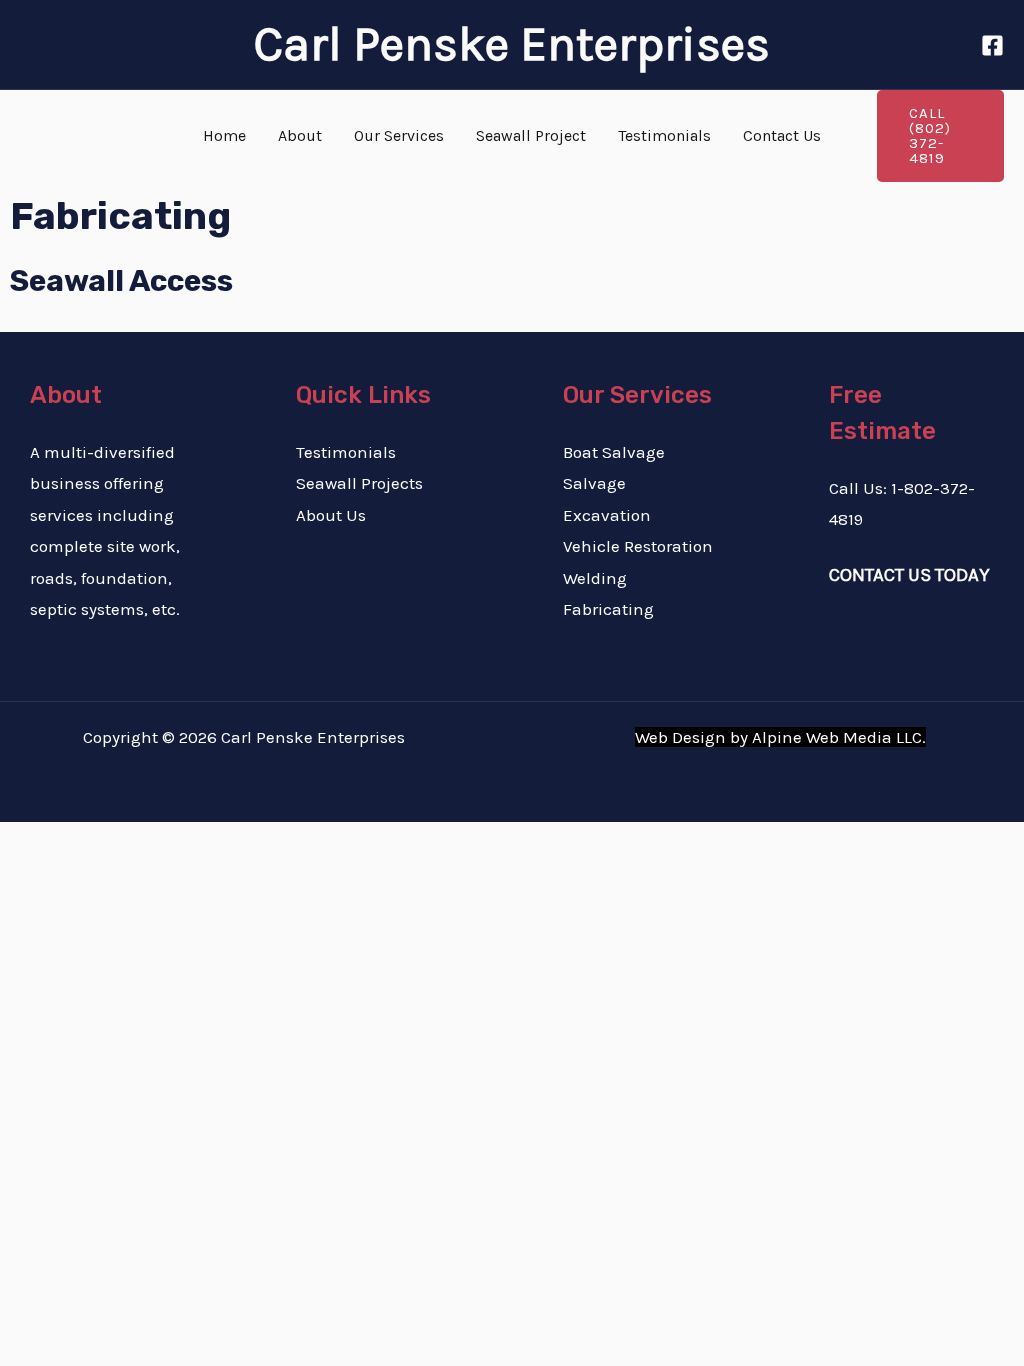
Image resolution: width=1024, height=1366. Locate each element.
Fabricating (608, 609)
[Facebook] (992, 45)
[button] (940, 136)
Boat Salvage (614, 452)
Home (224, 135)
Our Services (399, 135)
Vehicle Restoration (638, 546)
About (300, 135)
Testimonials (664, 135)
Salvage (594, 483)
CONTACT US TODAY (909, 575)
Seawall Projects (359, 483)
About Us (331, 515)
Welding (595, 578)
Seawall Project (531, 135)
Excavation (607, 515)
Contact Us (782, 135)
